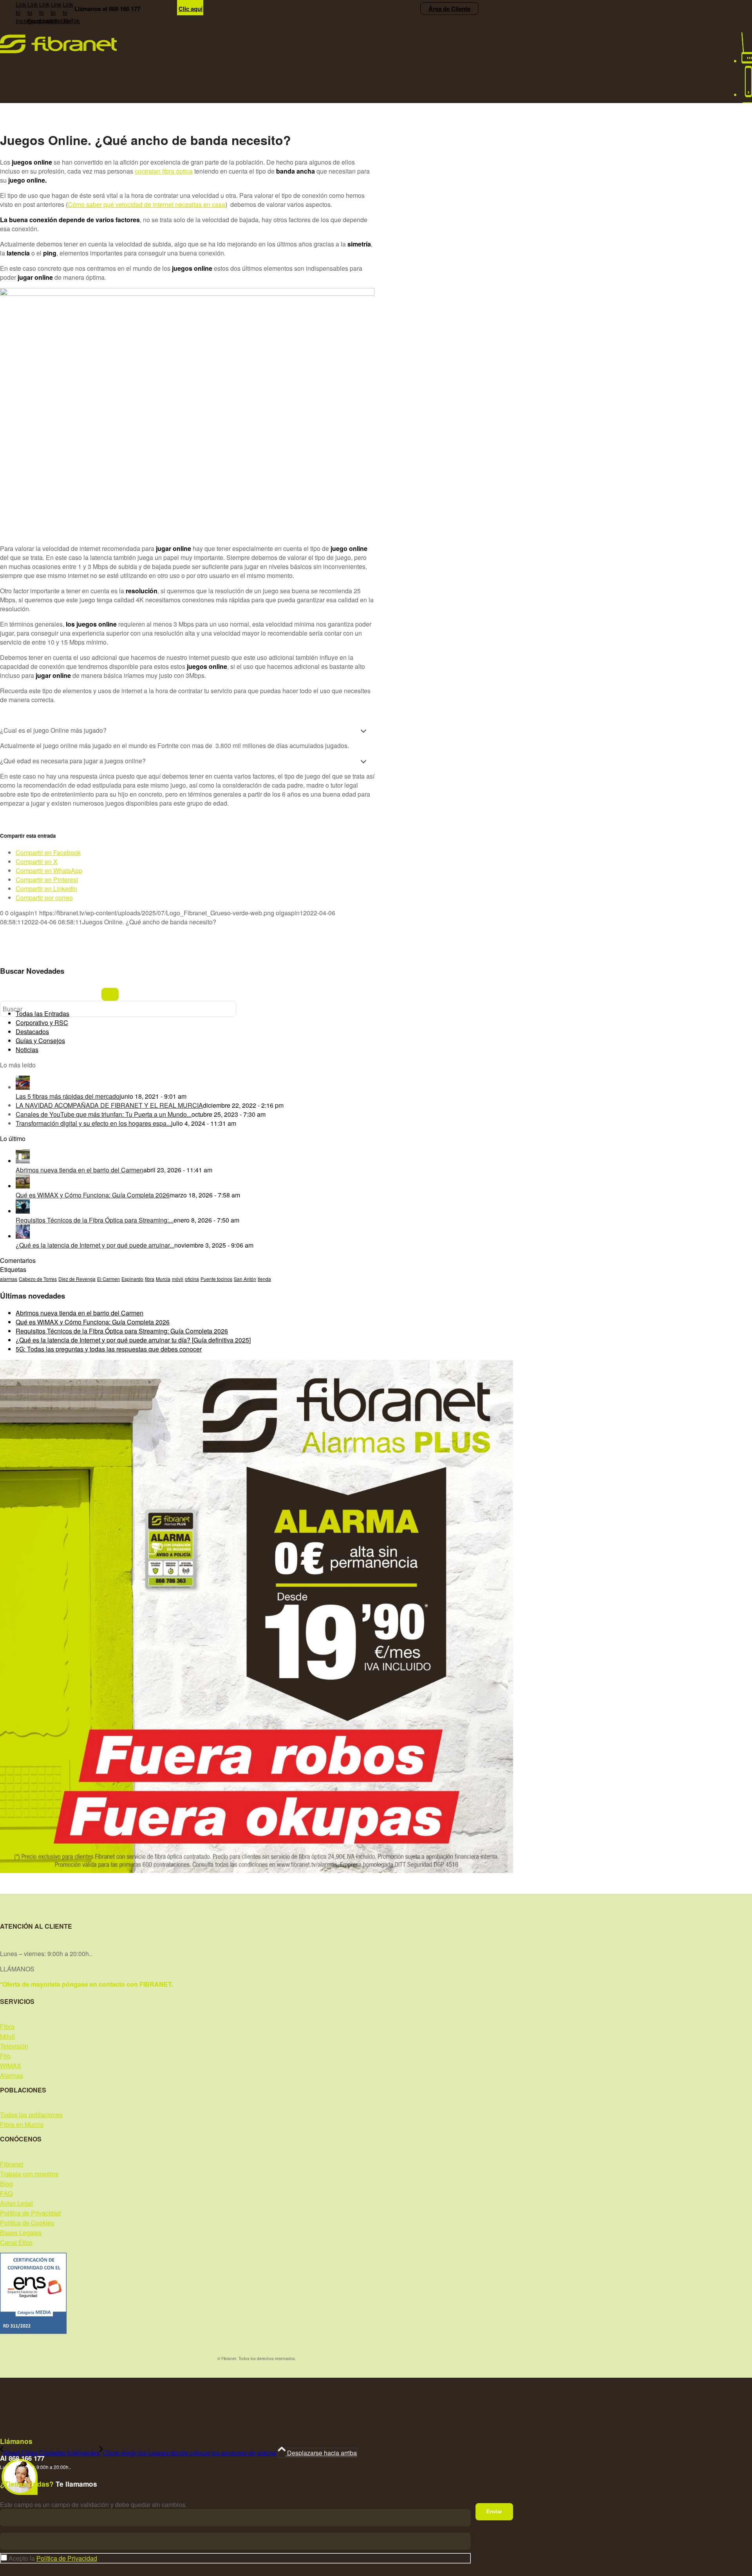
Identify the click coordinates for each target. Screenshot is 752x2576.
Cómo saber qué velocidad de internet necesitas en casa (146, 204)
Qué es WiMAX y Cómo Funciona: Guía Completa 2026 (93, 1195)
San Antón (245, 1279)
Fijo (5, 2056)
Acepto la (53, 2558)
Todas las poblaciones (31, 2115)
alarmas (9, 1279)
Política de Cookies (27, 2223)
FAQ (6, 2193)
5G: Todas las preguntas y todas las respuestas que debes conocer (109, 1349)
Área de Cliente (449, 9)
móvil (178, 1279)
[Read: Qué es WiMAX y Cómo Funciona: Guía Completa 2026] (23, 1186)
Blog (6, 2184)
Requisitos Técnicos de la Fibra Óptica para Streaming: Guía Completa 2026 (122, 1331)
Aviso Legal (16, 2203)
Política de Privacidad (30, 2213)
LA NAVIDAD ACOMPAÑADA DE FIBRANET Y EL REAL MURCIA (109, 1105)
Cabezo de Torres (38, 1279)
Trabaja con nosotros (29, 2174)
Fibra (7, 2026)
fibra (150, 1279)
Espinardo (132, 1279)
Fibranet (12, 2164)
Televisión (14, 2046)
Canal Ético (16, 2242)
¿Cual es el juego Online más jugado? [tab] (53, 730)
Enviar (494, 2512)
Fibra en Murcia (22, 2124)
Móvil (7, 2036)
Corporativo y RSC (42, 1023)
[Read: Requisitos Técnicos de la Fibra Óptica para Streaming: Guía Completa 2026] (23, 1211)
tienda (264, 1279)
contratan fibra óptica (164, 171)
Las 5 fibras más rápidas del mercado (68, 1096)
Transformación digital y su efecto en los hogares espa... (93, 1123)
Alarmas (12, 2075)
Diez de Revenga (77, 1279)
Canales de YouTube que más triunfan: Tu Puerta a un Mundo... (104, 1114)
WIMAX (11, 2066)
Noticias (27, 1050)
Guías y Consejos (40, 1041)
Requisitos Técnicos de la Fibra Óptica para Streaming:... (95, 1220)
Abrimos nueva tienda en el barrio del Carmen (80, 1170)
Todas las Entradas (42, 1014)
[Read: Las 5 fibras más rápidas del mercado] (23, 1087)
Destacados (32, 1032)
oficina (192, 1279)
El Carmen (108, 1279)
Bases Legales (21, 2233)
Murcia (163, 1279)
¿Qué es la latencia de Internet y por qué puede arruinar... (95, 1245)
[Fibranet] (58, 51)
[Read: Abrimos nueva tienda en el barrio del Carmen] (23, 1161)
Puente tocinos (216, 1279)
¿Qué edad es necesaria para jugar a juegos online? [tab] (73, 761)
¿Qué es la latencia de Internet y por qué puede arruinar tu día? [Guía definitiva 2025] (133, 1340)
